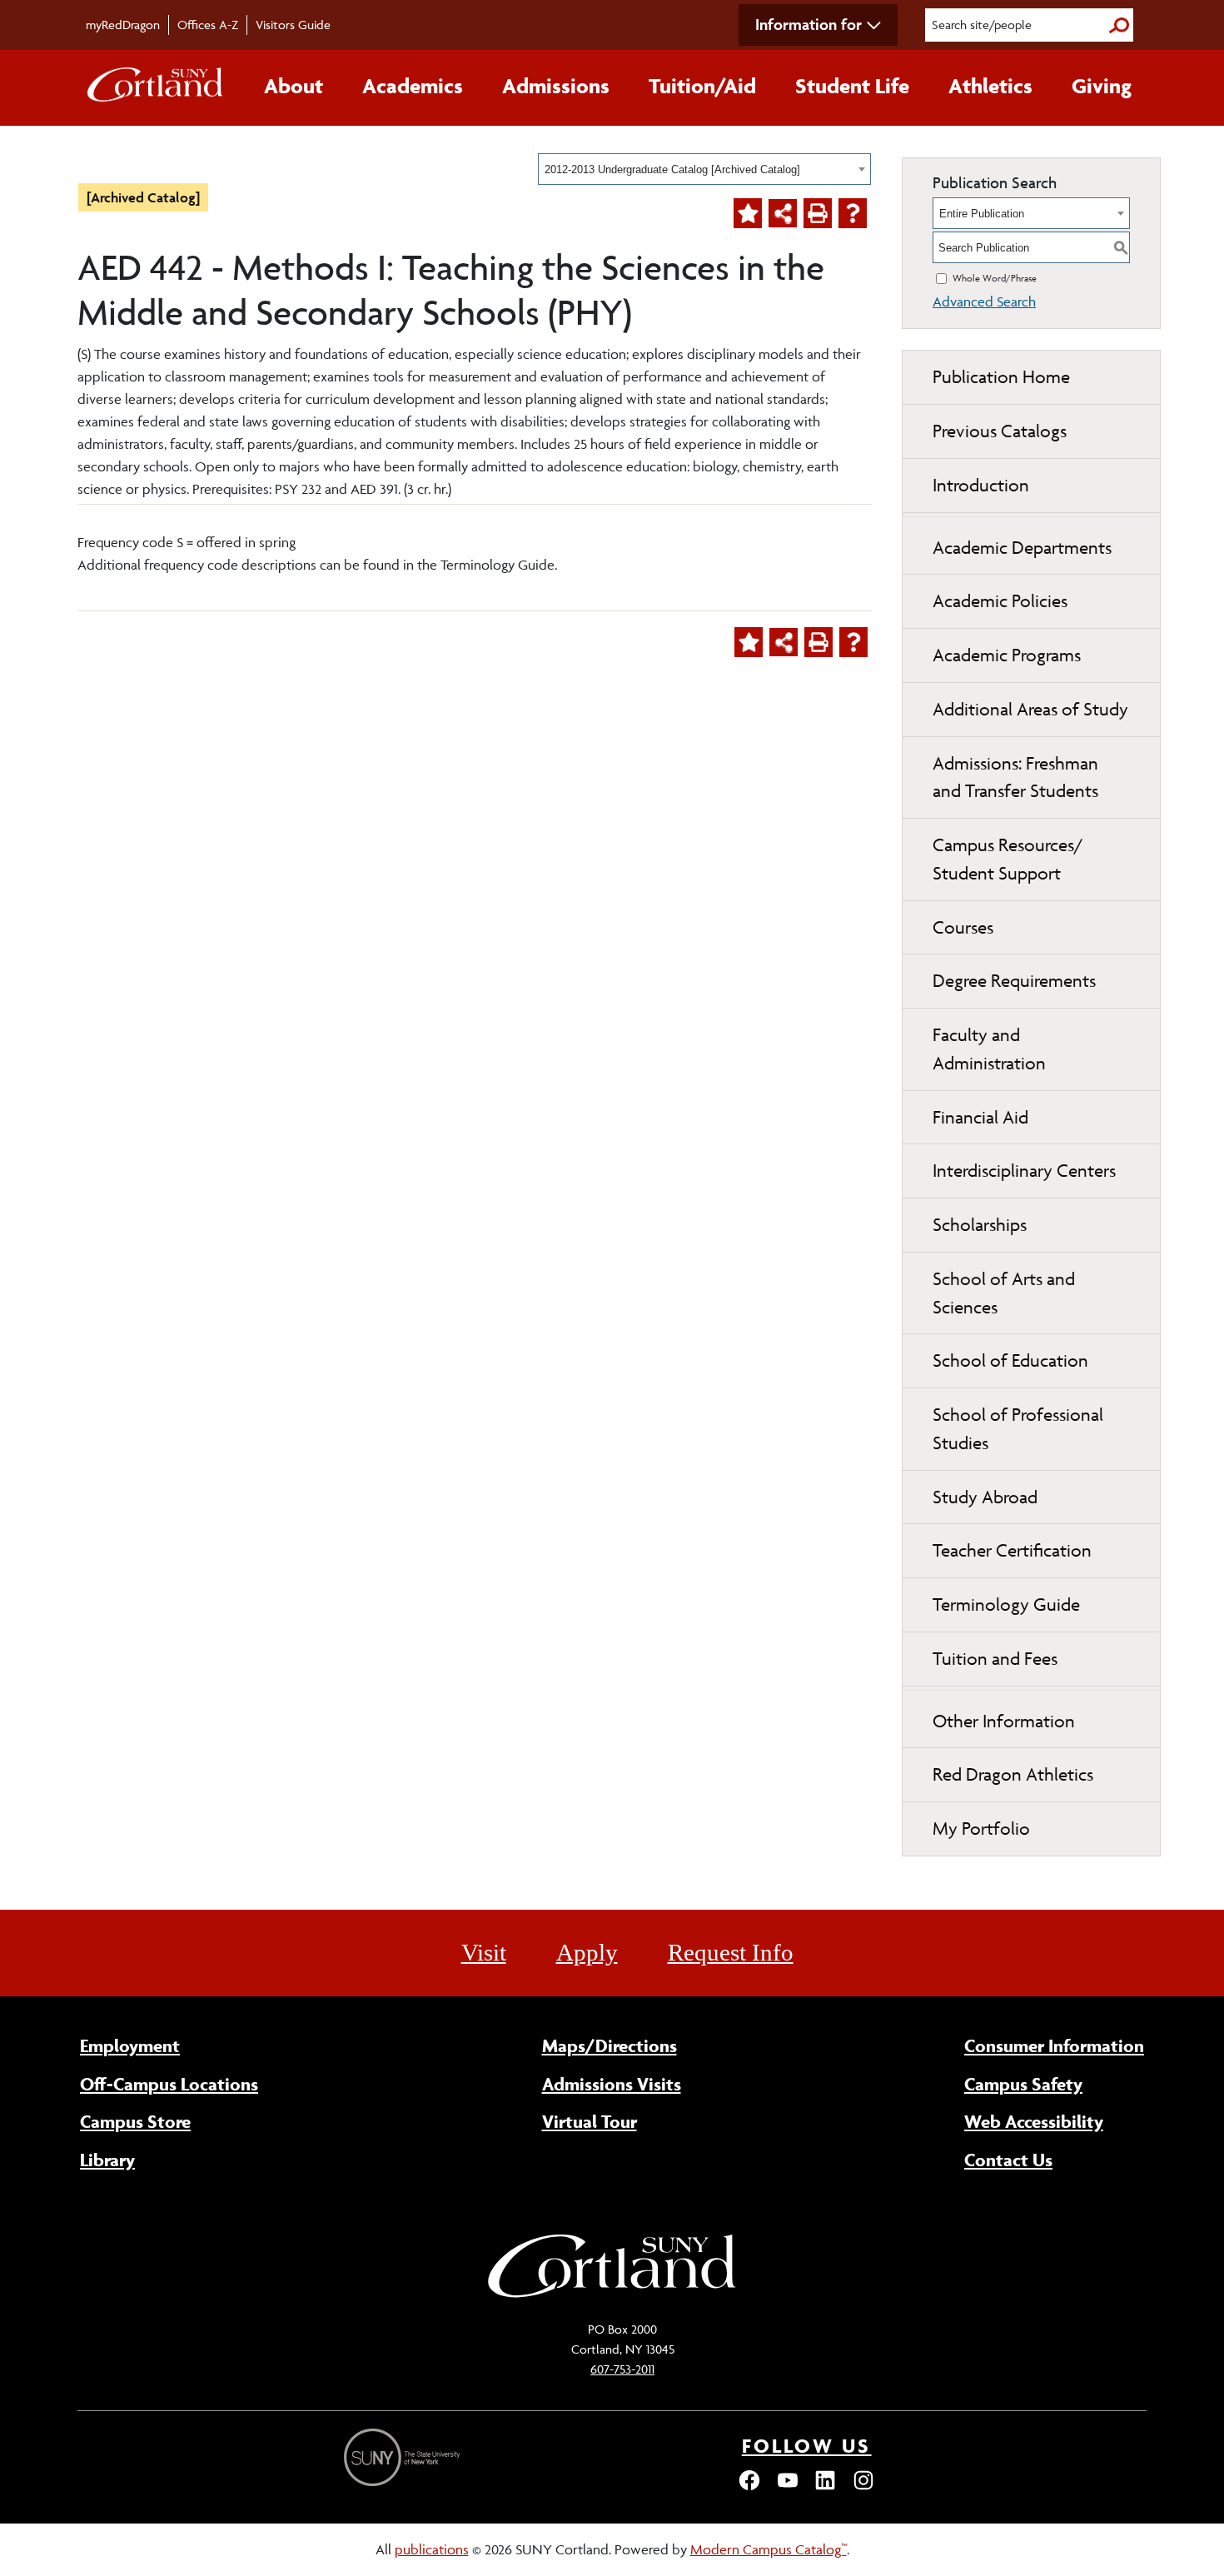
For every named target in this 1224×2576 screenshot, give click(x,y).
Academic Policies (1000, 601)
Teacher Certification (1012, 1550)
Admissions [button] (556, 86)
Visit (484, 1952)
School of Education (1010, 1360)
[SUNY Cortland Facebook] (749, 2488)
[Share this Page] (783, 213)
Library (107, 2160)
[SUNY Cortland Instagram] (863, 2488)
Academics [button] (413, 86)
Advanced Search (984, 301)
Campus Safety (1023, 2084)
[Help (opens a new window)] (853, 213)
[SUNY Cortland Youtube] (788, 2488)
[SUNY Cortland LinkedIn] (825, 2488)
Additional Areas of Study (1030, 709)
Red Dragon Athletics (1013, 1774)
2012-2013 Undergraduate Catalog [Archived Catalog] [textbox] (672, 169)
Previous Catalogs (1000, 431)
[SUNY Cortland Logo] (156, 88)
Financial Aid (980, 1117)
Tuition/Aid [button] (702, 86)
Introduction (981, 485)
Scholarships (980, 1225)
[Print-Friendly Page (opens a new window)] (818, 213)
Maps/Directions (610, 2045)
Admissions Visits (612, 2084)
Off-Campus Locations (169, 2084)
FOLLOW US (807, 2446)
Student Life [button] (852, 86)
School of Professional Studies (1018, 1429)
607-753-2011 (622, 2369)
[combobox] (704, 169)
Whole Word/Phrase (995, 278)
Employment (130, 2045)
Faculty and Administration (989, 1049)
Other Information (1004, 1721)
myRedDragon (123, 25)
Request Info (731, 1952)
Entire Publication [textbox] (982, 214)
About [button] (294, 86)
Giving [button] (1102, 86)
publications (432, 2549)
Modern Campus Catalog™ (769, 2549)
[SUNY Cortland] (612, 2295)
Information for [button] (809, 24)
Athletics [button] (990, 86)
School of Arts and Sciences (1004, 1293)
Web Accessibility (1034, 2121)
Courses (963, 927)
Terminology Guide (1006, 1604)
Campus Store (135, 2121)
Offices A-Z (208, 25)
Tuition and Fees (995, 1659)
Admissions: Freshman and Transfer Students (1015, 777)
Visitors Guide (293, 25)
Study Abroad (985, 1497)
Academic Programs (1007, 655)
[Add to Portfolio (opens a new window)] (748, 213)
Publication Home (1001, 377)
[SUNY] (404, 2457)
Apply (587, 1952)
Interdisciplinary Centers (1024, 1171)
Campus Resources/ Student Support (1008, 859)
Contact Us (1008, 2160)
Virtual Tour (590, 2121)
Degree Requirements (1014, 981)
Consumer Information (1054, 2045)
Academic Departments (1022, 548)
